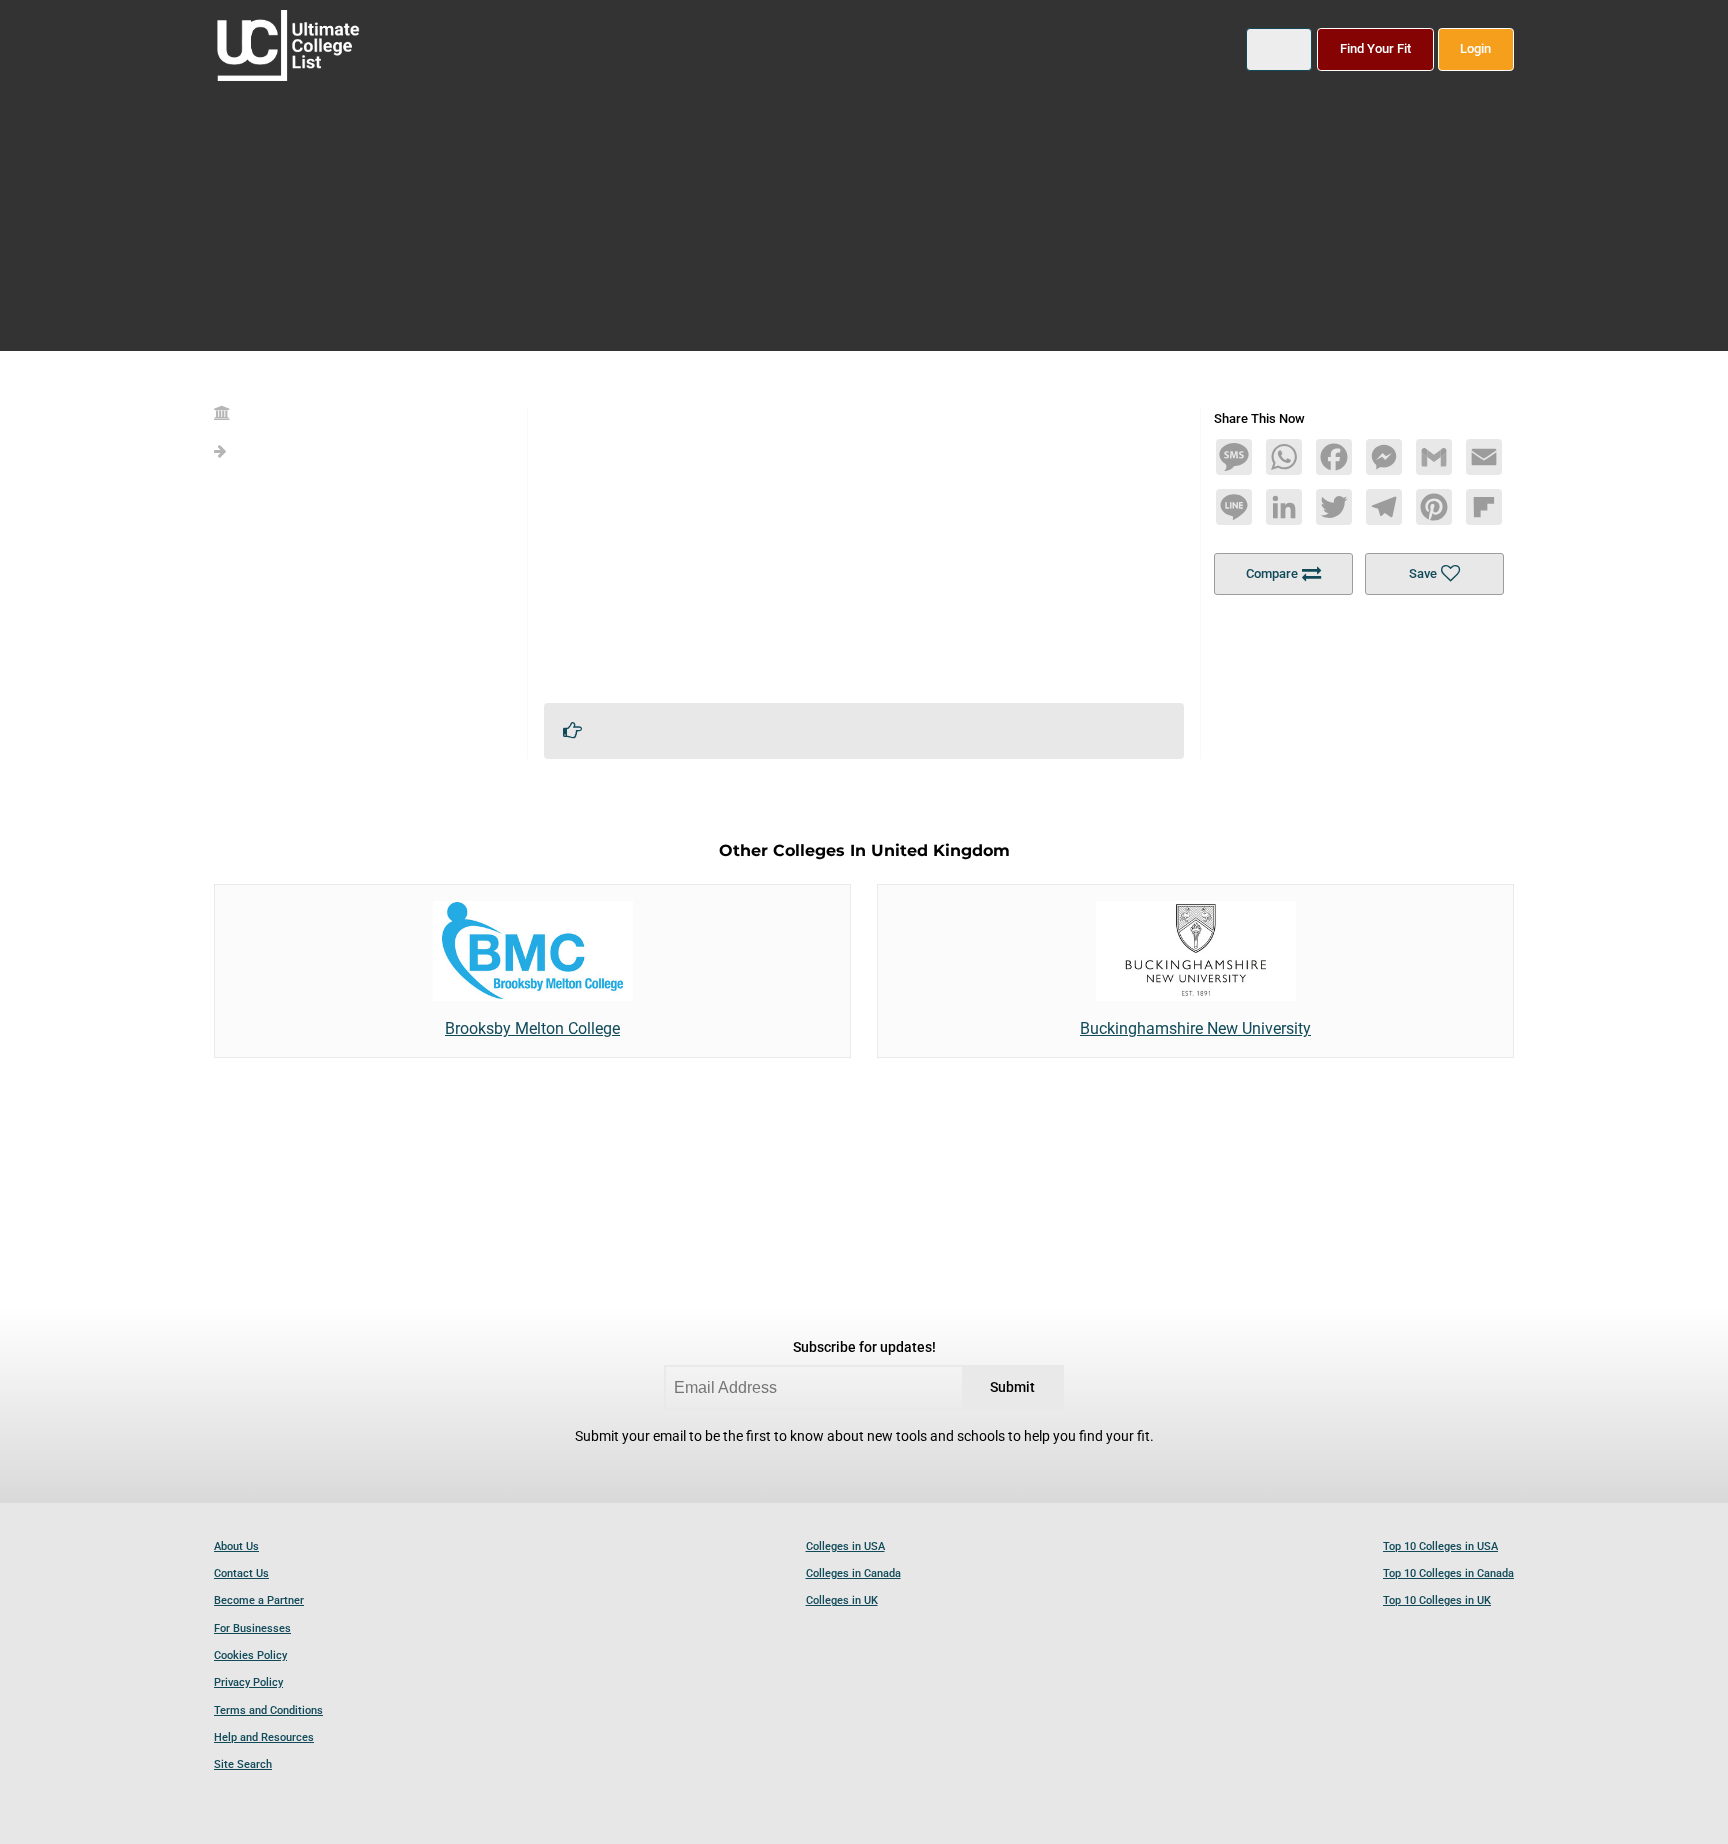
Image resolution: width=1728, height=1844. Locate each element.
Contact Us (241, 1573)
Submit (1012, 1387)
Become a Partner (259, 1600)
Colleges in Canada (853, 1573)
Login (1475, 48)
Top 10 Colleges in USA (1440, 1546)
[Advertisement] (864, 547)
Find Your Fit (1375, 48)
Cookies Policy (250, 1655)
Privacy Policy (248, 1682)
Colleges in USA (845, 1546)
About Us (236, 1546)
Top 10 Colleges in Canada (1448, 1573)
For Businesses (252, 1628)
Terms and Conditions (268, 1710)
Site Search (243, 1764)
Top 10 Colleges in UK (1437, 1600)
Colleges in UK (842, 1600)
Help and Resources (264, 1737)
